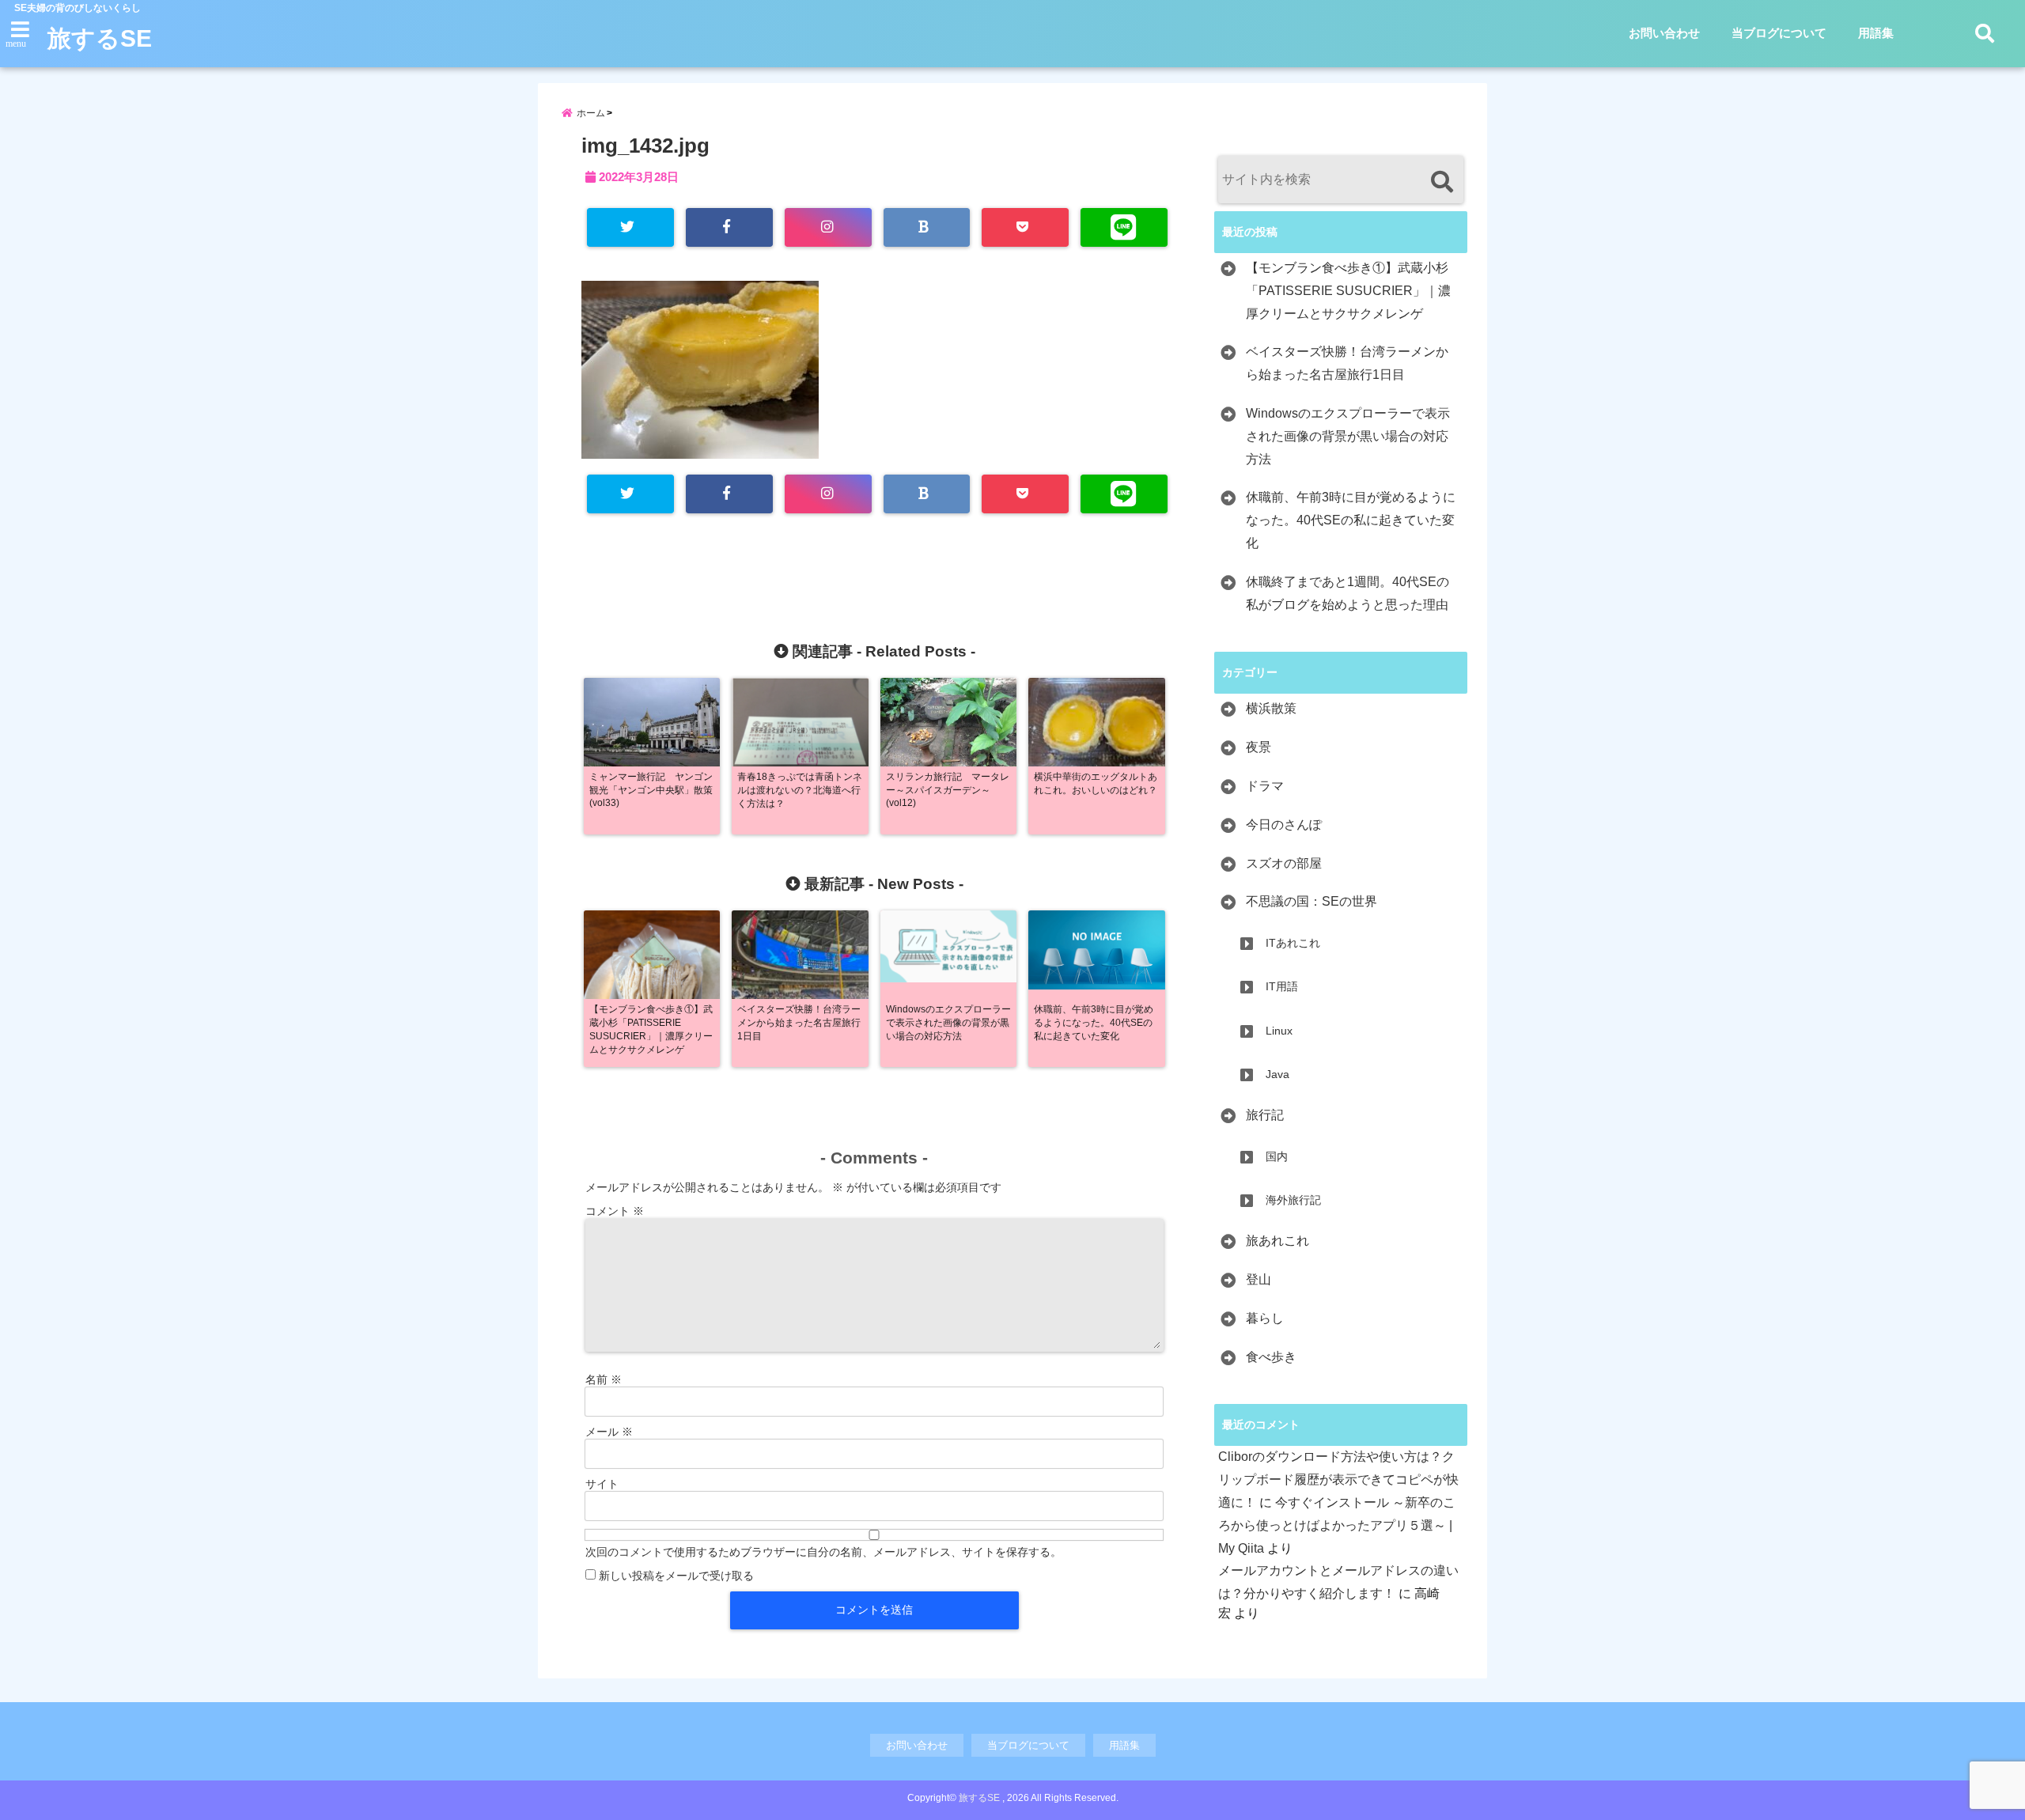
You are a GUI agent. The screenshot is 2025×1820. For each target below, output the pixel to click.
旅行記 (1265, 1115)
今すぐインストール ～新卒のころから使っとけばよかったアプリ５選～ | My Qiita (1337, 1525)
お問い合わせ (1664, 33)
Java (1277, 1074)
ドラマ (1265, 786)
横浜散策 (1271, 708)
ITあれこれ (1293, 943)
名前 (604, 1379)
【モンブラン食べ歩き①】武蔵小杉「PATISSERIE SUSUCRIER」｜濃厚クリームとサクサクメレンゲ (1348, 291)
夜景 (1259, 747)
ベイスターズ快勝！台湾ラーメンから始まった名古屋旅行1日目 (1347, 363)
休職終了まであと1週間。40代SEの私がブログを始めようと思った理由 (1347, 593)
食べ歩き (1271, 1357)
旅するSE (100, 38)
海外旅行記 (1293, 1200)
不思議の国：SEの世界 (1312, 901)
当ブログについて (1779, 33)
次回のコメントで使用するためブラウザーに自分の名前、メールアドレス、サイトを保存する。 (823, 1552)
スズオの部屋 (1284, 863)
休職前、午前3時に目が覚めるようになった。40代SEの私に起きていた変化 (1351, 520)
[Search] (1442, 182)
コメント (615, 1211)
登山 (1259, 1279)
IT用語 (1282, 986)
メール (609, 1432)
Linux (1279, 1031)
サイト (602, 1484)
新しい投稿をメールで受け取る (676, 1576)
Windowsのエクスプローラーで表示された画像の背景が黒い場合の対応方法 (1348, 436)
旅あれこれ (1277, 1241)
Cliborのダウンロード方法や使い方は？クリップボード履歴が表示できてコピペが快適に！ (1338, 1479)
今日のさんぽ (1284, 825)
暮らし (1265, 1318)
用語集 (1876, 33)
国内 (1277, 1156)
